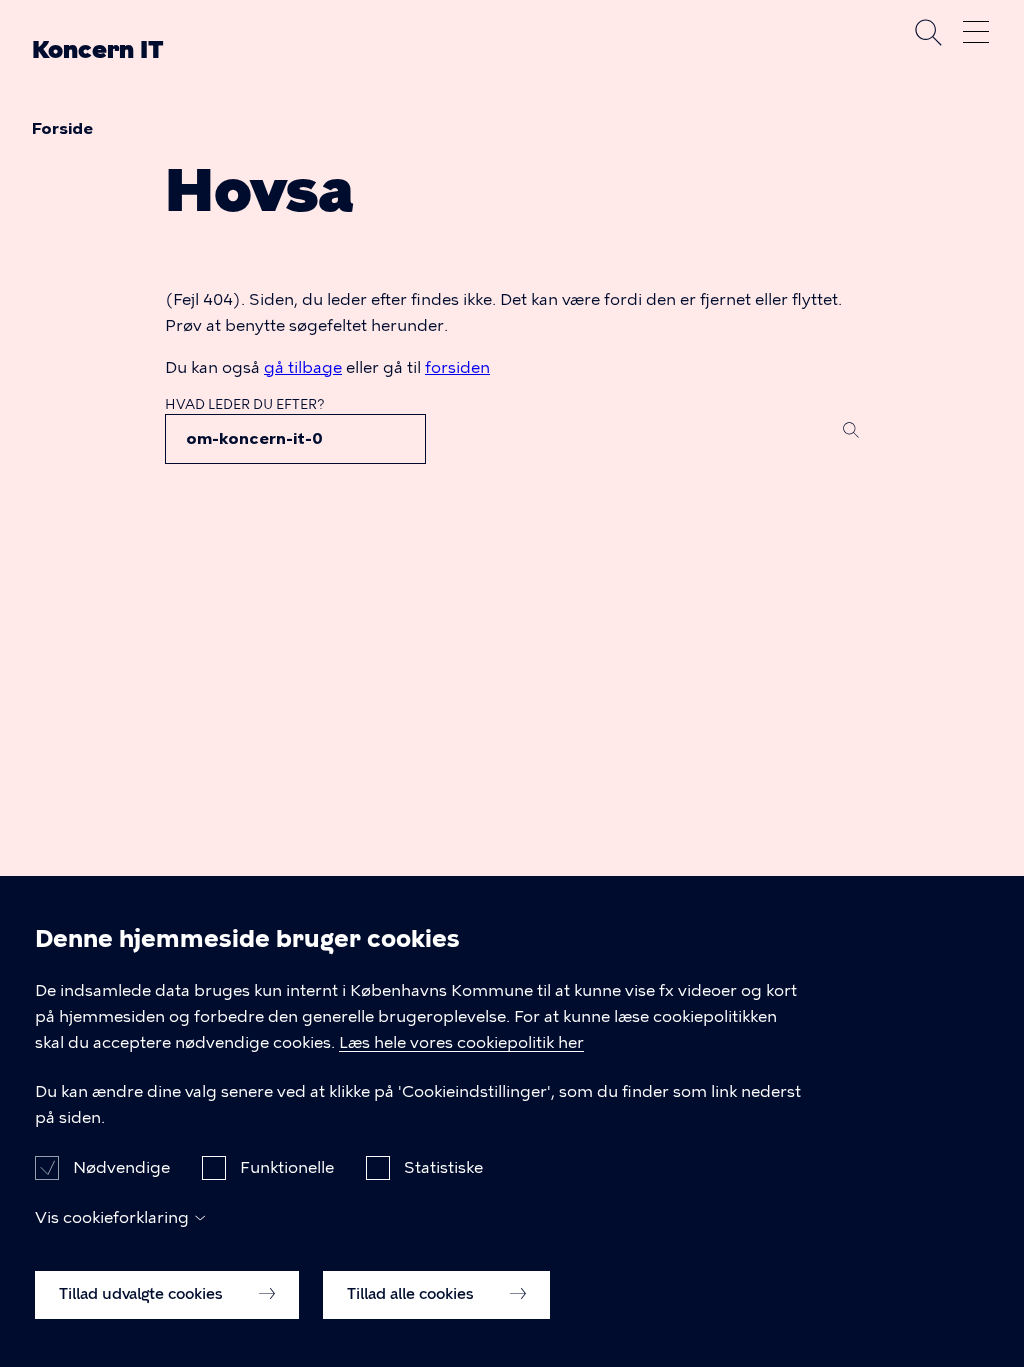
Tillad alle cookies (412, 1294)
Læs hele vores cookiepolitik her (461, 1042)
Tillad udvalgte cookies (143, 1294)
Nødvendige (121, 1167)
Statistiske (443, 1167)
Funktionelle (287, 1167)
